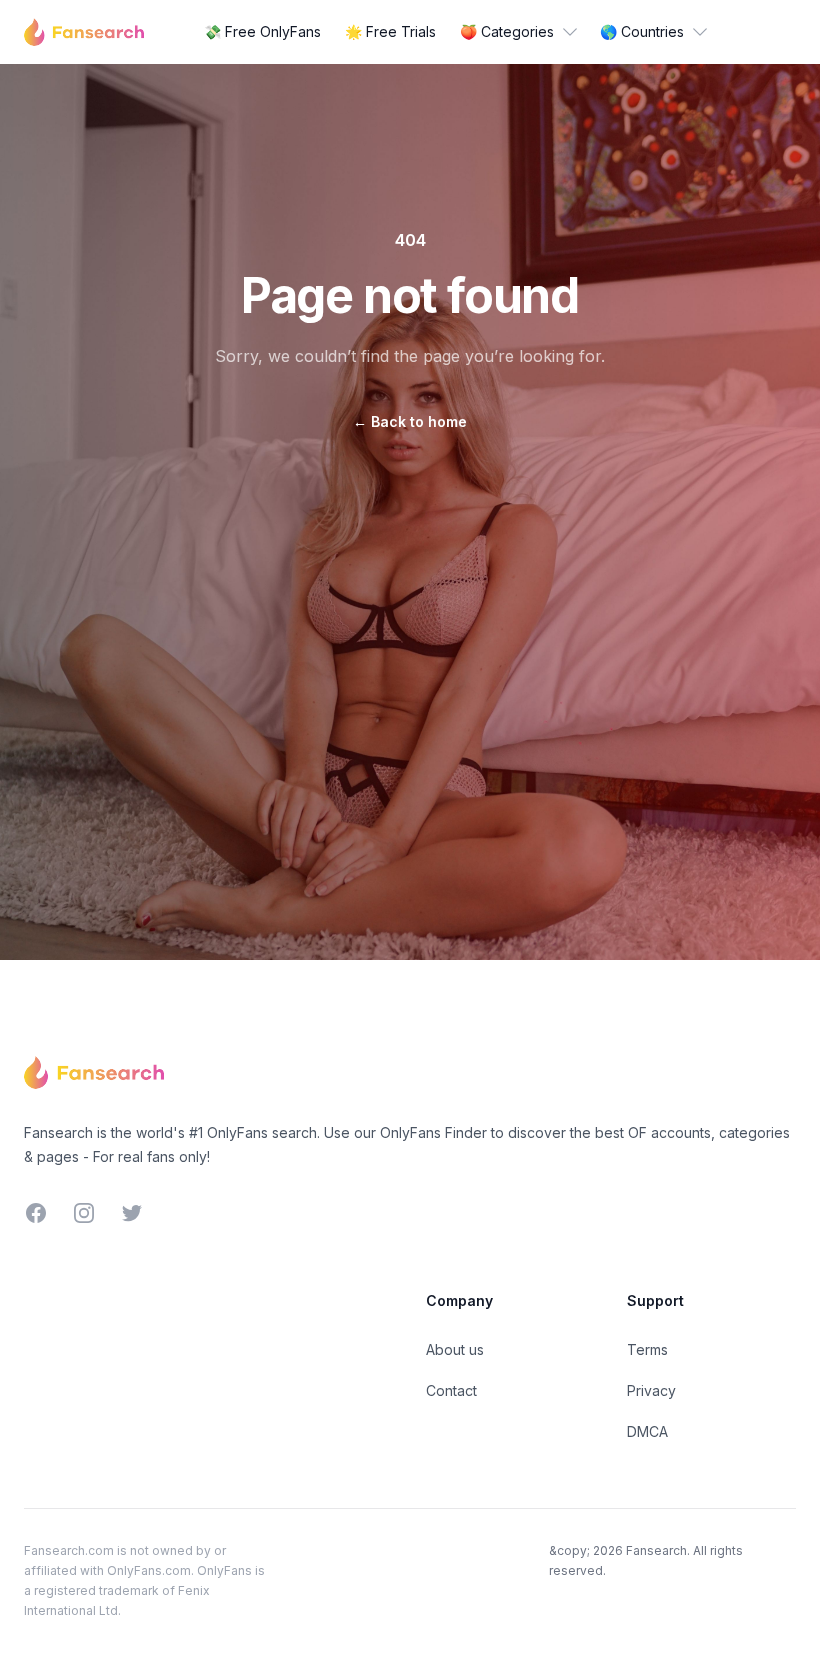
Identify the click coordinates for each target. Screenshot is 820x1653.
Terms (647, 1349)
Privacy (651, 1390)
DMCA (647, 1431)
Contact (451, 1390)
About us (455, 1349)
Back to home (410, 421)
